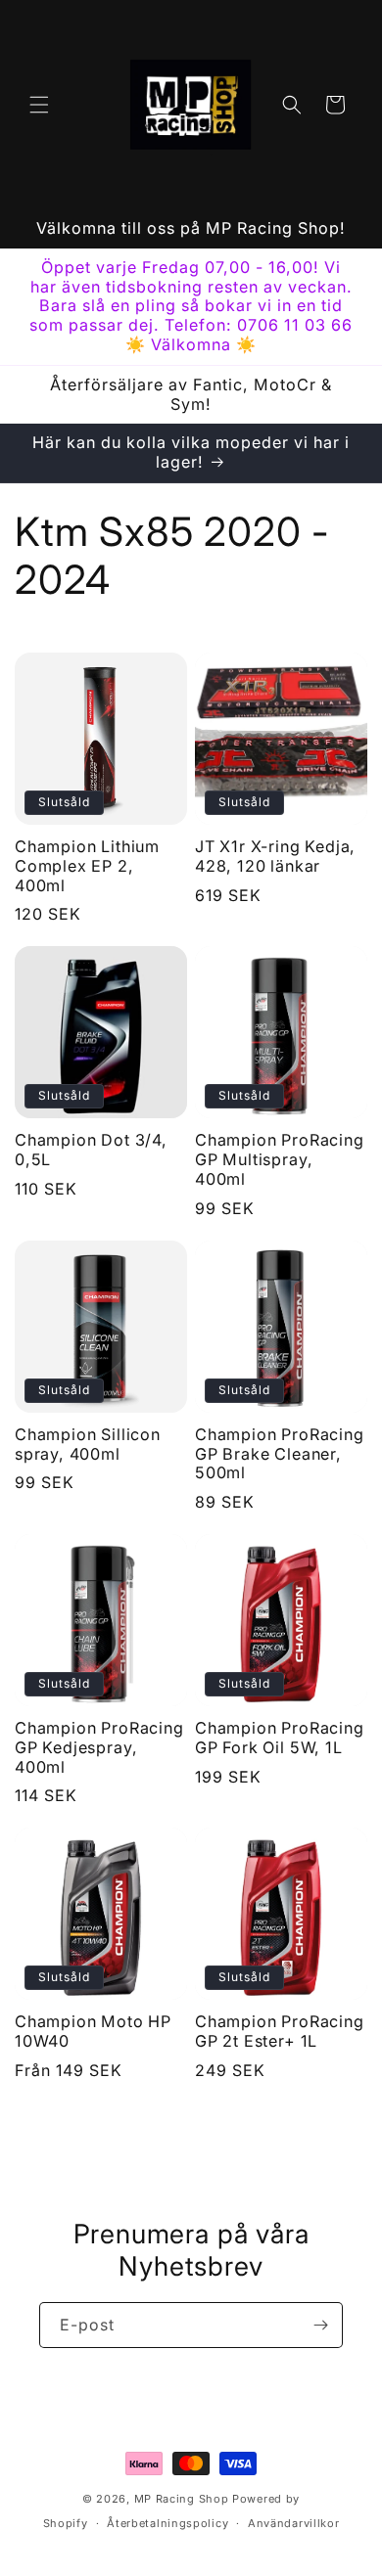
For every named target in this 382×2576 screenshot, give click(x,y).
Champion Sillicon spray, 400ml (88, 1445)
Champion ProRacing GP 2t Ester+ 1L (280, 2032)
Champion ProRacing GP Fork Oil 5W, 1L (280, 1738)
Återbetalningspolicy (167, 2523)
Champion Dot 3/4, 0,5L (91, 1150)
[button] (39, 105)
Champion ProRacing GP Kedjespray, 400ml (99, 1748)
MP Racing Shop (182, 2499)
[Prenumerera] (320, 2325)
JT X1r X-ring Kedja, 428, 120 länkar (275, 857)
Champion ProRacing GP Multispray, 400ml (280, 1160)
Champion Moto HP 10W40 (93, 2032)
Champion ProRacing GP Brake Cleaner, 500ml (280, 1454)
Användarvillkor (294, 2523)
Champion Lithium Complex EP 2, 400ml (87, 866)
